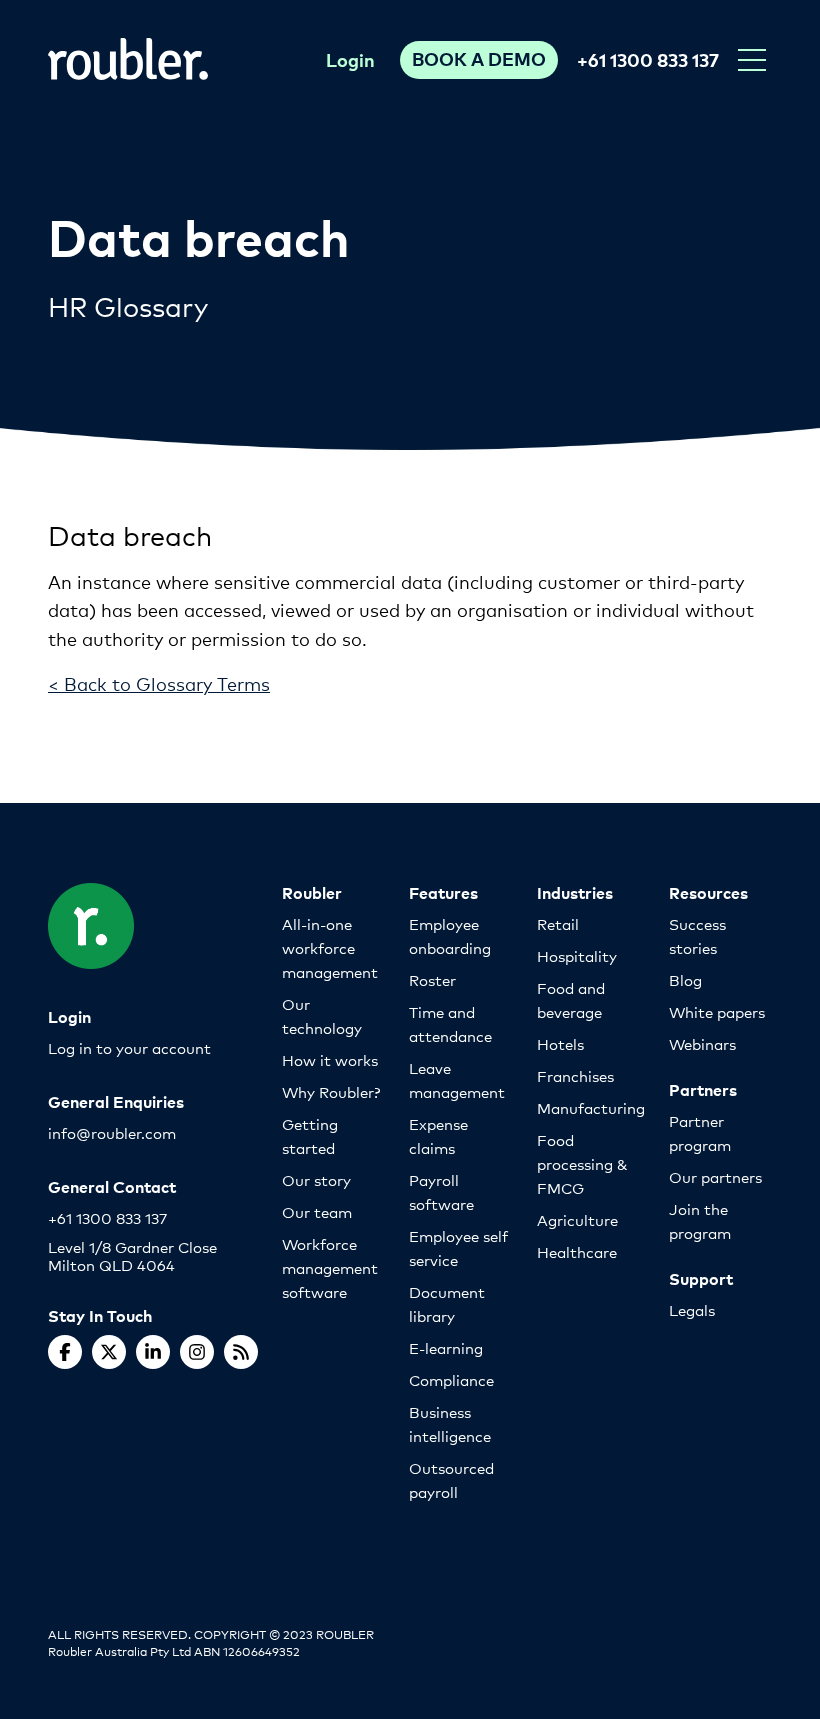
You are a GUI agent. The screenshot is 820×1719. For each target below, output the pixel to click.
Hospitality (577, 955)
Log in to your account (129, 1047)
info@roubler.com (112, 1132)
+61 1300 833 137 (648, 59)
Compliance (451, 1379)
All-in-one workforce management (330, 947)
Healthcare (577, 1251)
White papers (717, 1011)
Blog (685, 979)
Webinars (702, 1043)
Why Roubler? (331, 1091)
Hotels (560, 1043)
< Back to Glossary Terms (159, 683)
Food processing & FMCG (582, 1163)
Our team (317, 1211)
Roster (432, 979)
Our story (316, 1179)
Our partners (715, 1176)
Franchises (575, 1075)
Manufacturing (591, 1107)
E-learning (446, 1347)
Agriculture (577, 1219)
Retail (558, 923)
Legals (692, 1309)
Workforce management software (330, 1267)
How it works (330, 1059)
